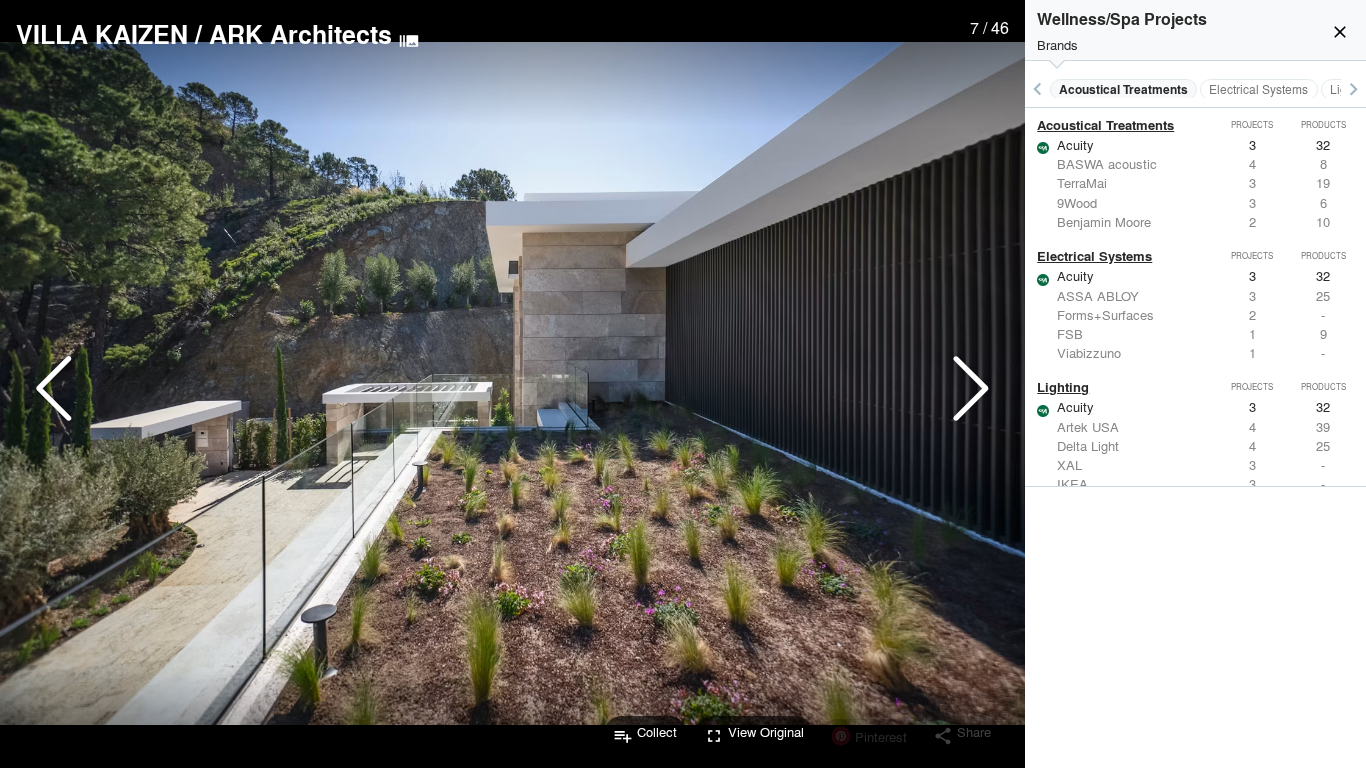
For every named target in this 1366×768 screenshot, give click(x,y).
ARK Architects (300, 34)
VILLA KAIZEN (102, 34)
